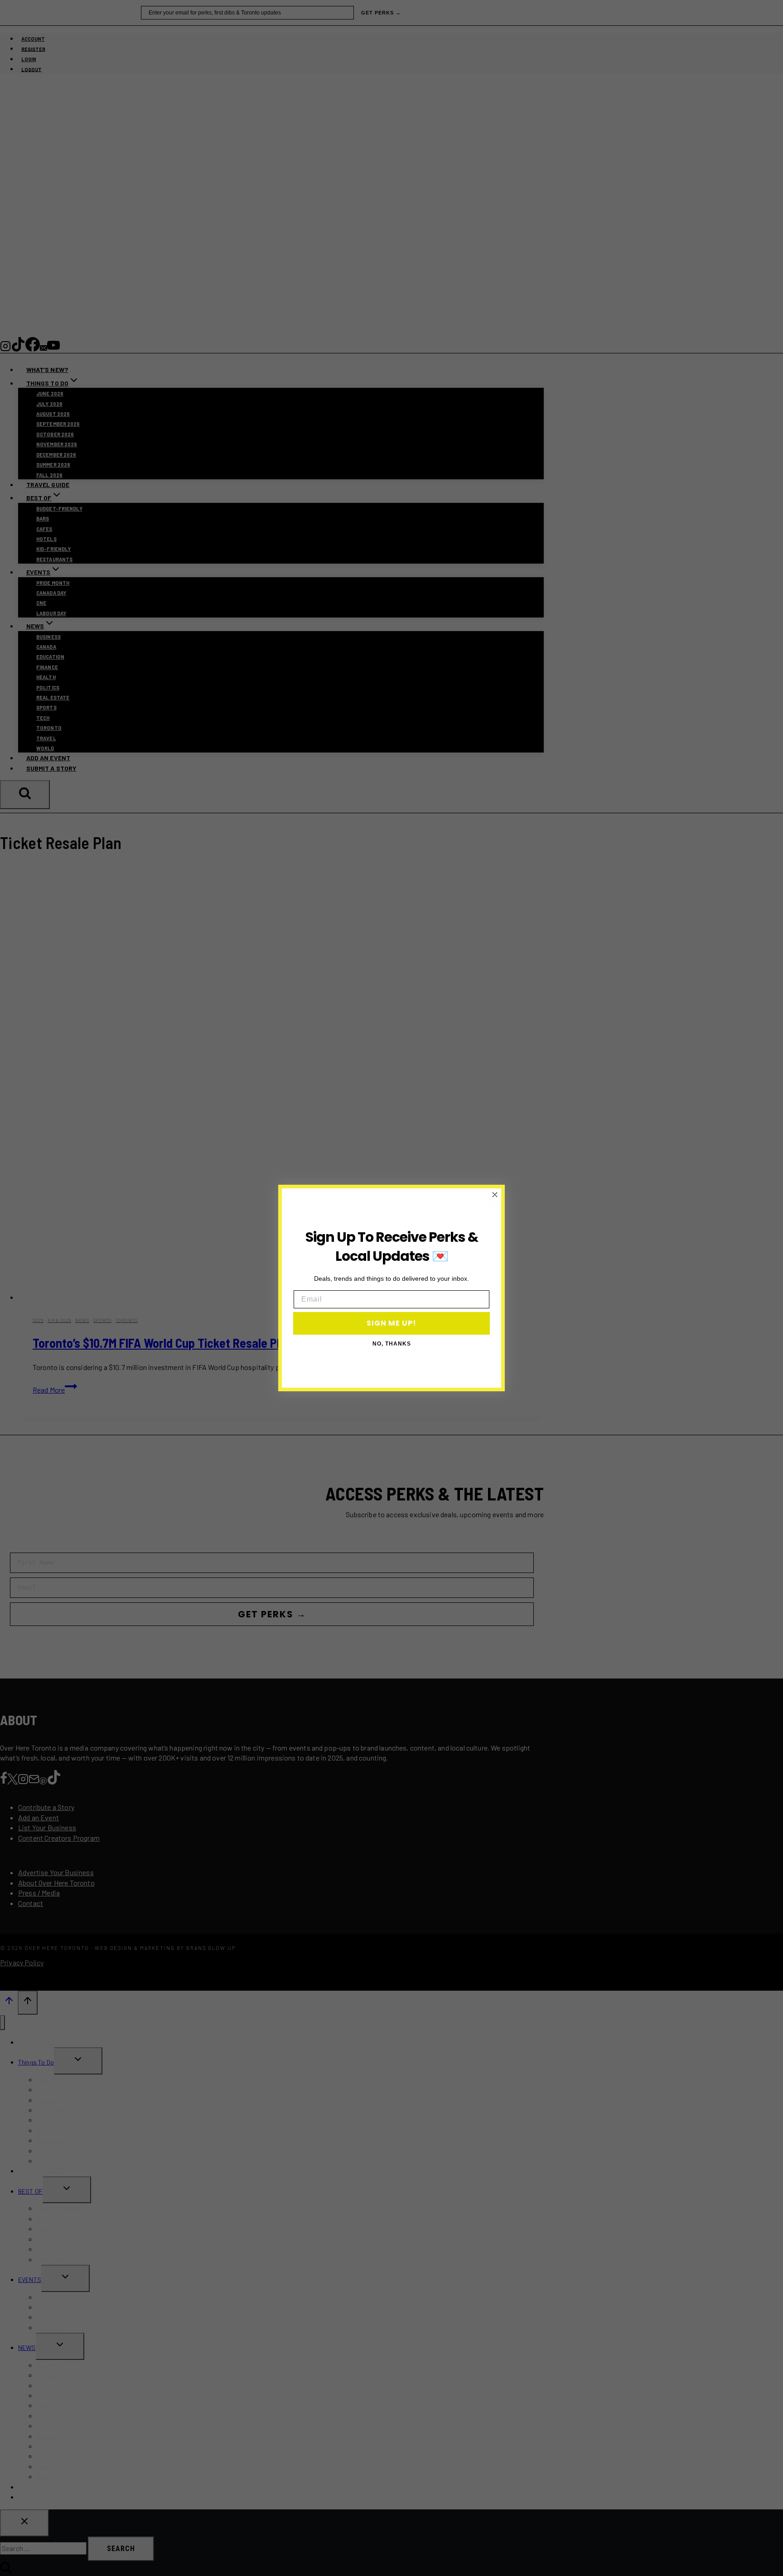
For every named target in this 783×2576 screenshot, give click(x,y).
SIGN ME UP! (391, 1323)
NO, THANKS (392, 1344)
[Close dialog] (495, 1195)
